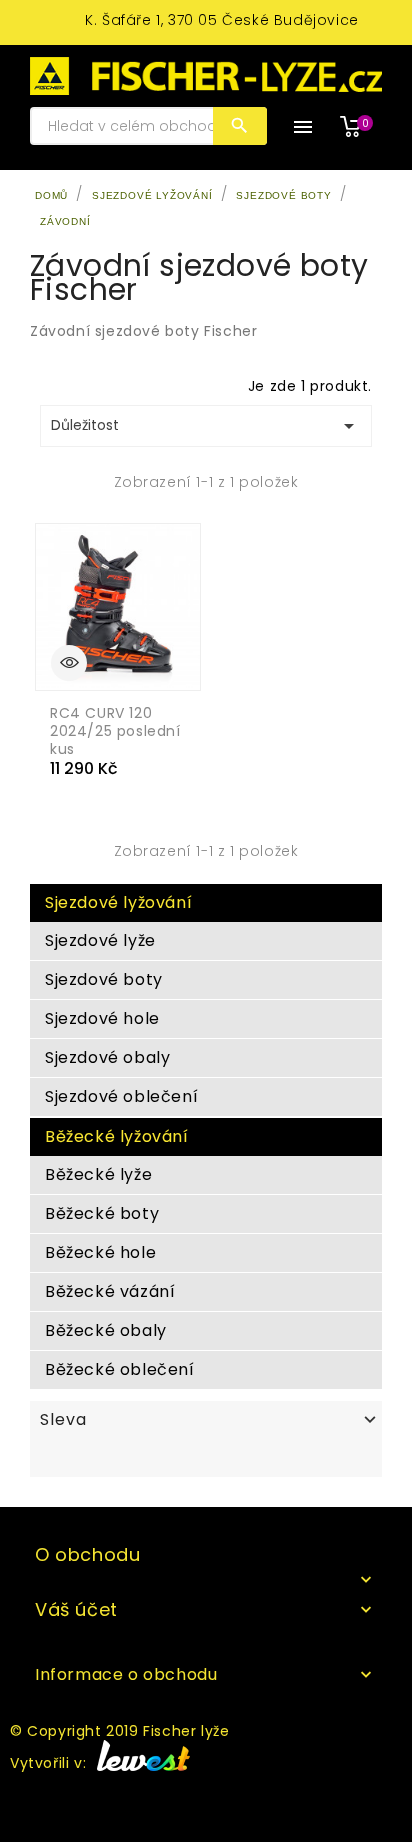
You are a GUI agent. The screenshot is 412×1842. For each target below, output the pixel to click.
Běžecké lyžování (117, 1136)
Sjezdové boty (104, 979)
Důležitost (206, 426)
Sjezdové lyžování (118, 902)
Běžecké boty (102, 1213)
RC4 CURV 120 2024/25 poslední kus (115, 731)
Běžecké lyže (98, 1174)
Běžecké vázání (110, 1291)
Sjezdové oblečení (121, 1096)
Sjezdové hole (102, 1018)
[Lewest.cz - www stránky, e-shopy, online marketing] (140, 1764)
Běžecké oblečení (120, 1369)
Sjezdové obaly (107, 1057)
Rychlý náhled (69, 663)
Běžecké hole (100, 1252)
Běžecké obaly (106, 1330)
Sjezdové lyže (100, 940)
